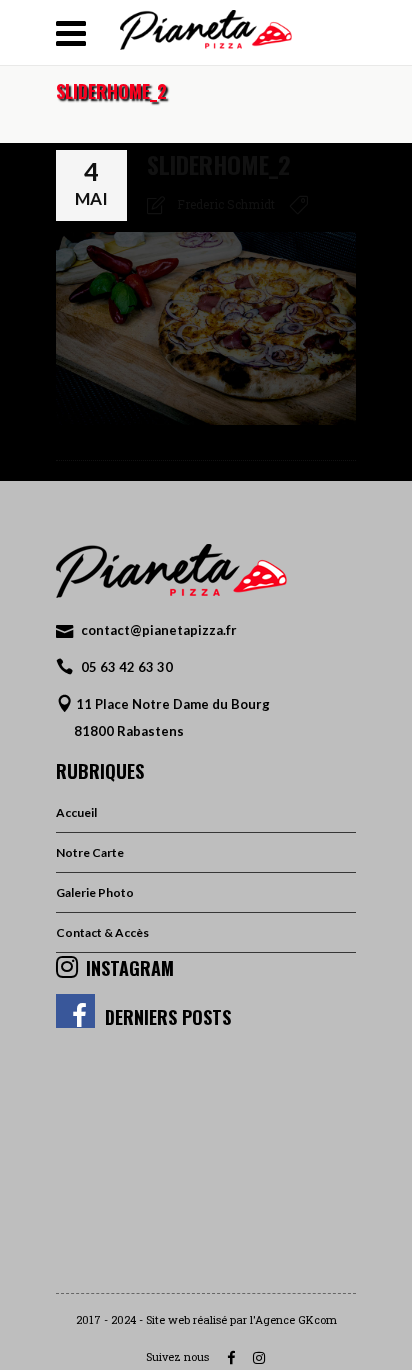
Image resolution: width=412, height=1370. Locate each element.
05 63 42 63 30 (127, 667)
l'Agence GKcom (293, 1319)
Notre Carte (90, 852)
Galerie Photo (95, 892)
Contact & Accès (102, 932)
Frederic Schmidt (226, 204)
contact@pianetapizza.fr (159, 630)
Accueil (76, 812)
